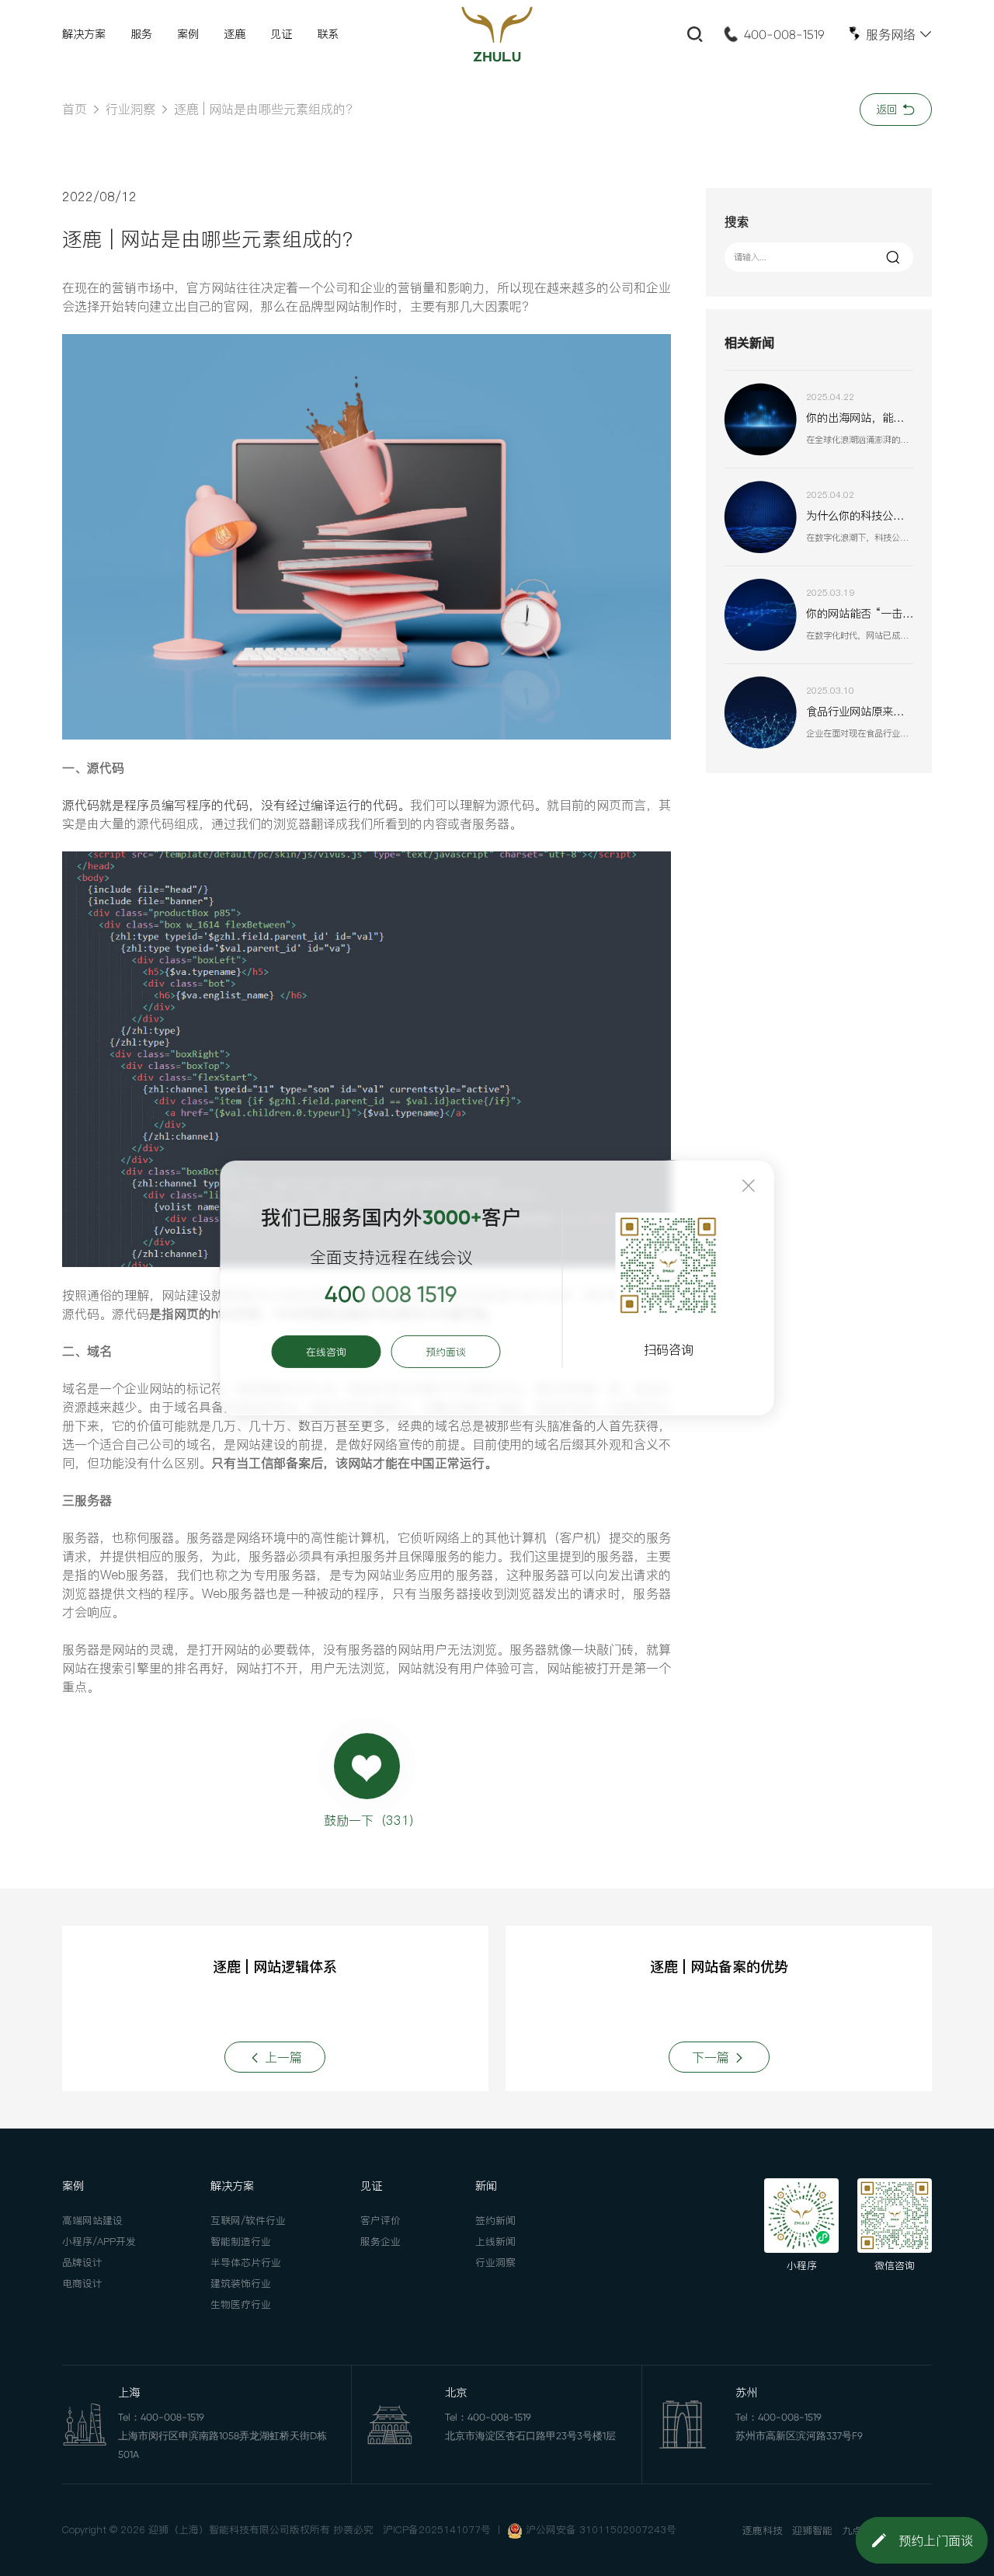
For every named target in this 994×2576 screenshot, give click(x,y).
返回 (889, 110)
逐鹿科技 (763, 2530)
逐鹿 (235, 34)
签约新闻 (495, 2220)
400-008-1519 (784, 35)
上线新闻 (495, 2241)
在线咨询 (326, 1352)
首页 (75, 109)
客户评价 (381, 2220)
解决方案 (84, 34)
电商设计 (82, 2283)
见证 (281, 34)
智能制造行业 (241, 2241)
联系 (328, 34)
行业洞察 (130, 109)
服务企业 (381, 2241)
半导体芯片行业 (246, 2262)
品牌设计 (82, 2262)
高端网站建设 (92, 2220)
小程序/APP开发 (99, 2241)
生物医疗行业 (241, 2304)
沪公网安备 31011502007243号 (601, 2529)
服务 (141, 34)
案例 (188, 34)
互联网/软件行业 (248, 2220)
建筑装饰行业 (241, 2283)
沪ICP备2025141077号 (437, 2529)
